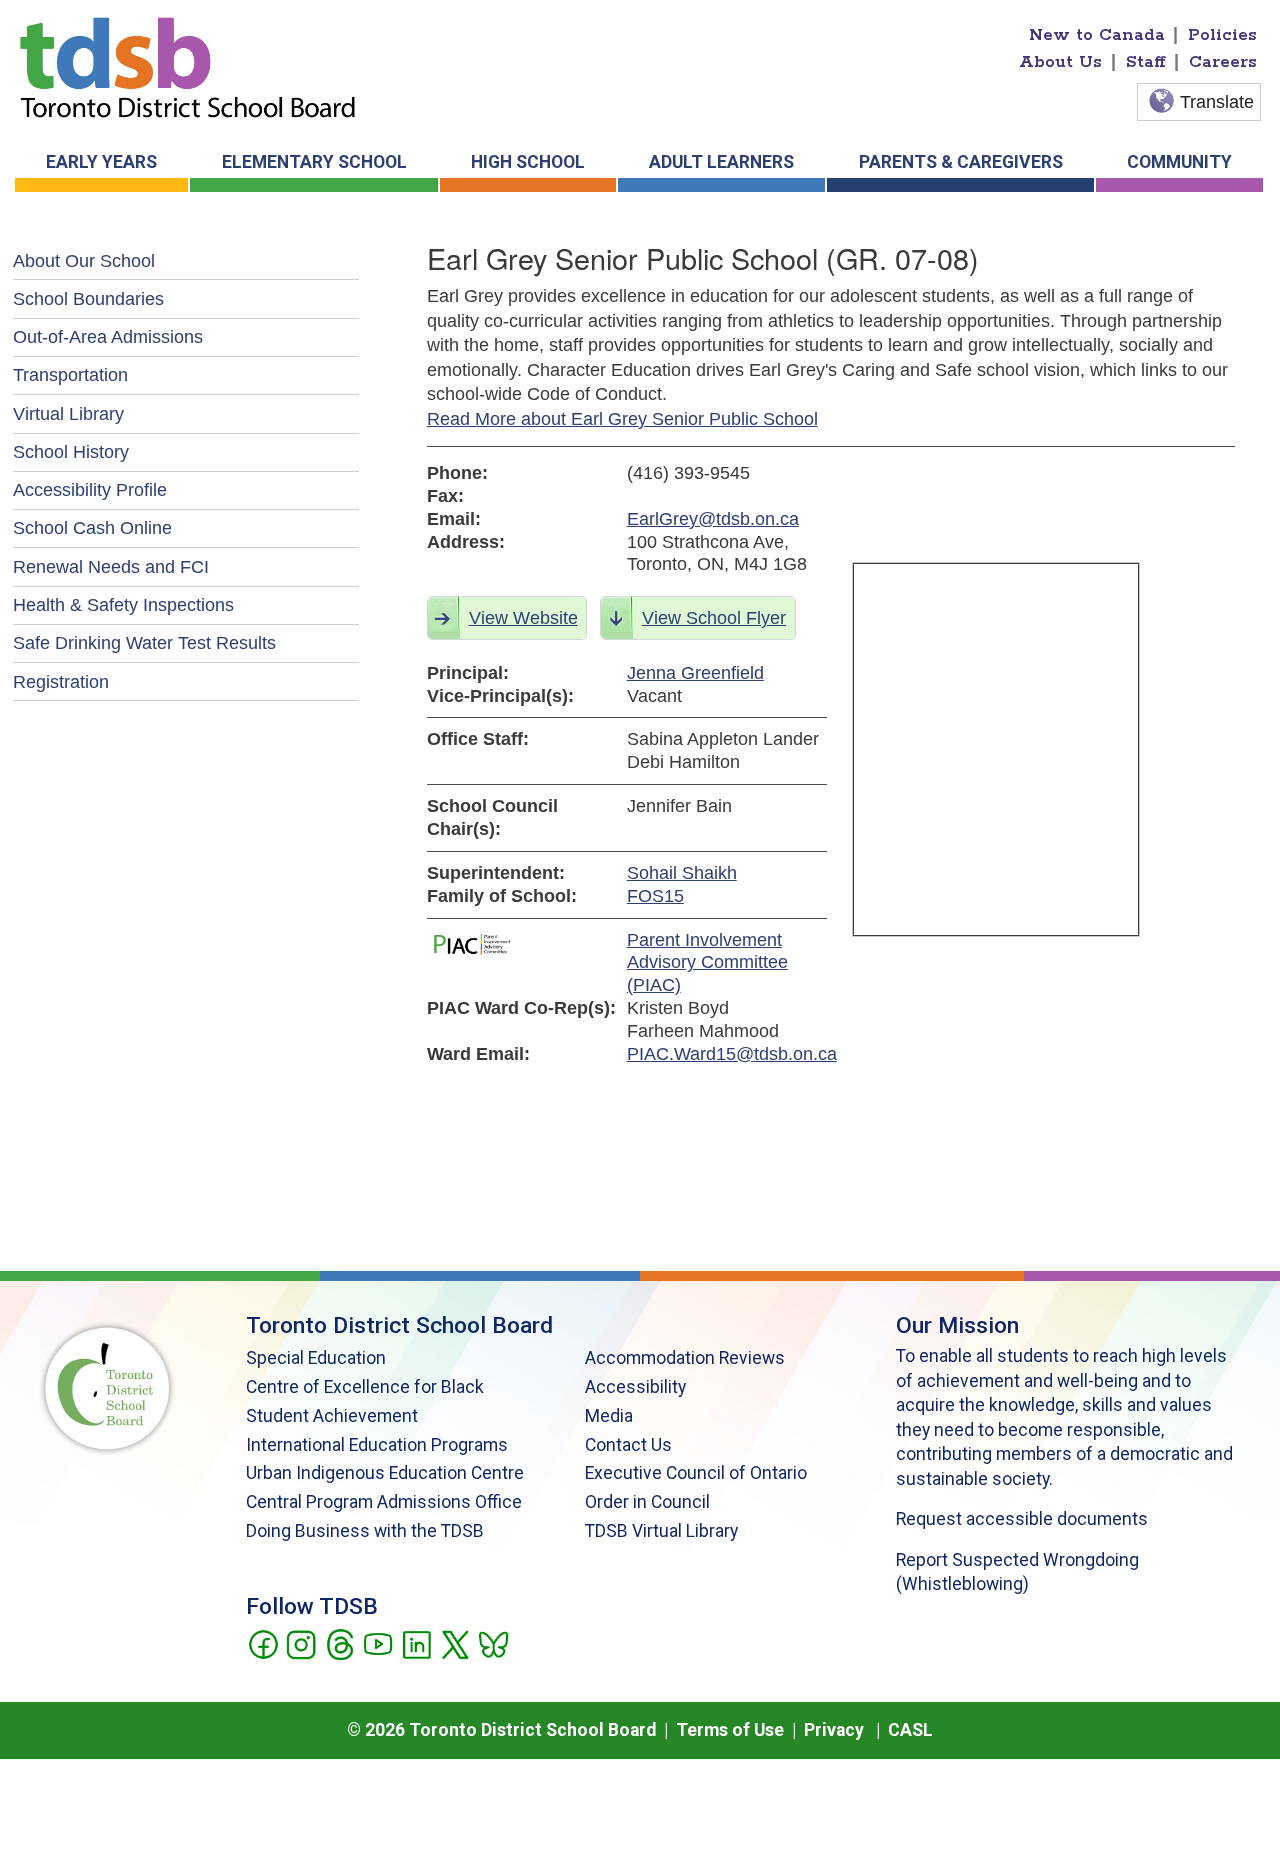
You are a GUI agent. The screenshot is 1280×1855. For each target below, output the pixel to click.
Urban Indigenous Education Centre (385, 1473)
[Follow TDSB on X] (454, 1643)
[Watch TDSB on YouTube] (377, 1643)
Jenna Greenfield (695, 673)
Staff (1146, 62)
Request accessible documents (1022, 1519)
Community (1179, 162)
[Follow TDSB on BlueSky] (492, 1643)
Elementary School (314, 162)
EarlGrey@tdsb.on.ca (713, 519)
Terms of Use (730, 1730)
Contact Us (628, 1445)
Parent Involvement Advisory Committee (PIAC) (707, 963)
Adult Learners (721, 162)
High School (528, 162)
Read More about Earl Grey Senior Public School (622, 419)
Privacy (834, 1730)
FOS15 (655, 896)
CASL (910, 1730)
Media (609, 1416)
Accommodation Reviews (685, 1358)
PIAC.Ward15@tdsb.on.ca (727, 1054)
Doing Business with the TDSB (365, 1531)
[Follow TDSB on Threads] (339, 1643)
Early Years (101, 162)
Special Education (316, 1358)
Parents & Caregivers (961, 162)
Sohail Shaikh (682, 873)
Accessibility (635, 1387)
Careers (1223, 62)
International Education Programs (377, 1445)
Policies (1222, 35)
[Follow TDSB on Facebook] (262, 1643)
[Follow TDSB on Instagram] (300, 1643)
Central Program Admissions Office (384, 1502)
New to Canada (1097, 35)
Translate (1217, 102)
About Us (1060, 62)
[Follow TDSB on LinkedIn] (416, 1643)
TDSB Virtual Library (661, 1531)
